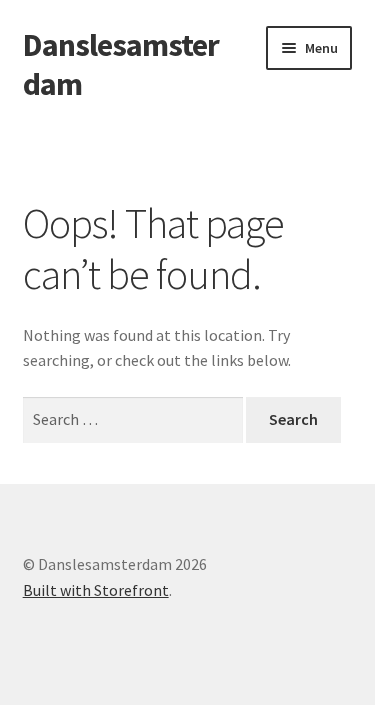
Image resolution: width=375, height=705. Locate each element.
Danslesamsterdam (121, 64)
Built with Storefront (96, 590)
